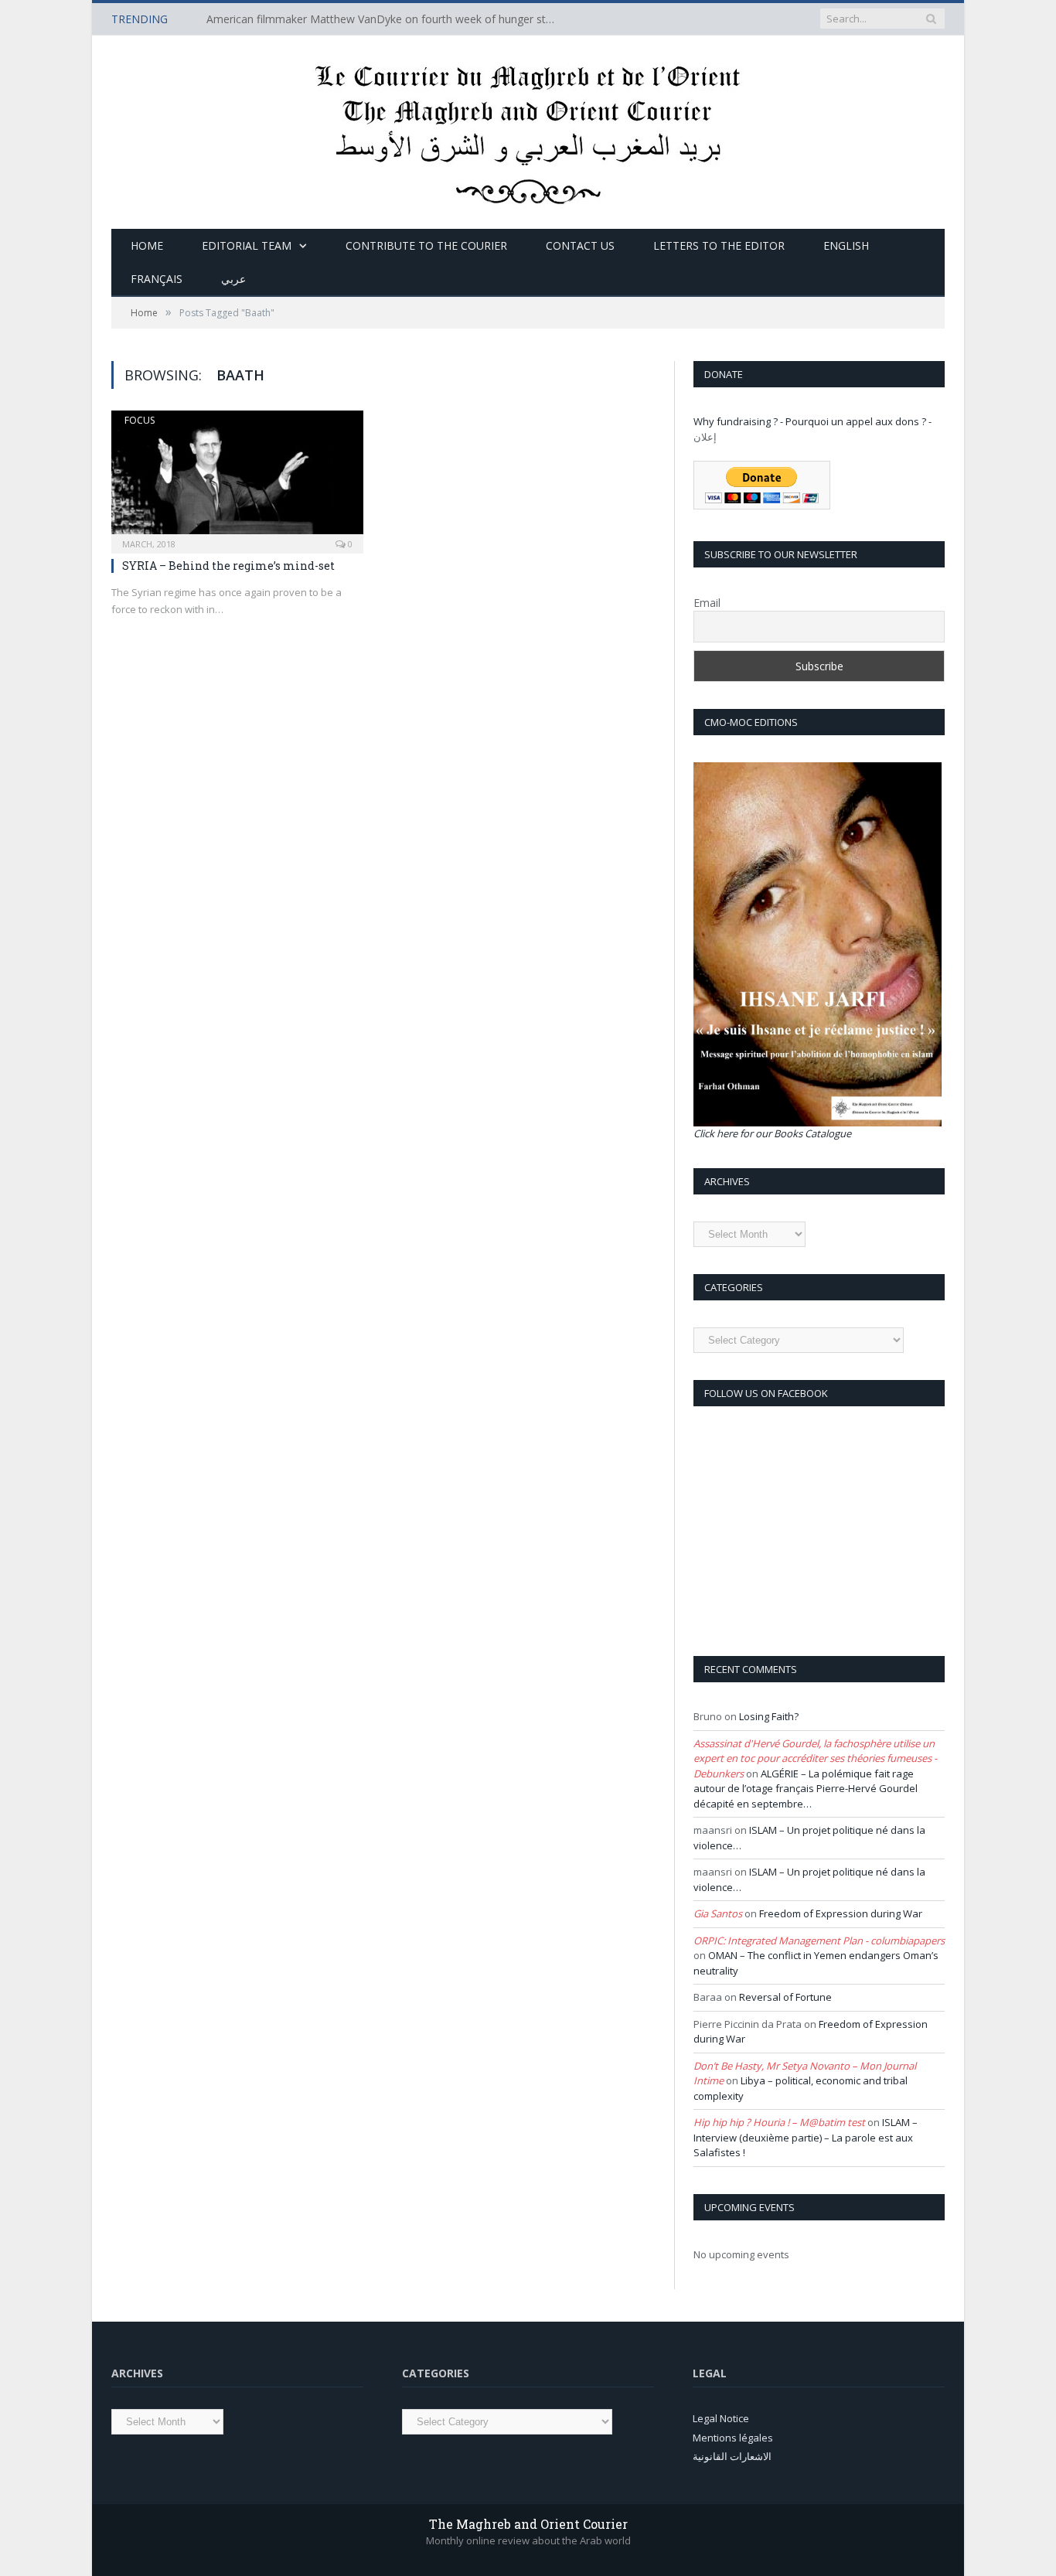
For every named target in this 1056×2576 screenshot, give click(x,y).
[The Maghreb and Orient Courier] (528, 129)
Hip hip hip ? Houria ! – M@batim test (779, 2122)
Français (157, 279)
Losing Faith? (769, 1716)
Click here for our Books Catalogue (772, 1133)
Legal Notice (721, 2418)
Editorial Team (247, 245)
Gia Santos (718, 1913)
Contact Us (580, 245)
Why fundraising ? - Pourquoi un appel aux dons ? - (812, 421)
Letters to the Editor (719, 245)
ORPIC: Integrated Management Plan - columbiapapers (819, 1941)
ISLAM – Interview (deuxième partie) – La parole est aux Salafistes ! (806, 2137)
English (846, 245)
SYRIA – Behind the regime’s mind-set (228, 566)
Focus (140, 420)
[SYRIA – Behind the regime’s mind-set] (237, 477)
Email (707, 603)
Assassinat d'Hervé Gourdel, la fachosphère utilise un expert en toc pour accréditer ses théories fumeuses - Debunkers (815, 1758)
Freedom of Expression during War (841, 1913)
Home (147, 245)
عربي (233, 279)
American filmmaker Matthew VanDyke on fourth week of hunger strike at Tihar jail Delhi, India (384, 19)
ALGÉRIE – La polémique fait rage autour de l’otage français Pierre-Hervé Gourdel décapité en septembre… (806, 1789)
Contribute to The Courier (426, 245)
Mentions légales (733, 2438)
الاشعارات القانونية (732, 2456)
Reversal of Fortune (785, 1997)
